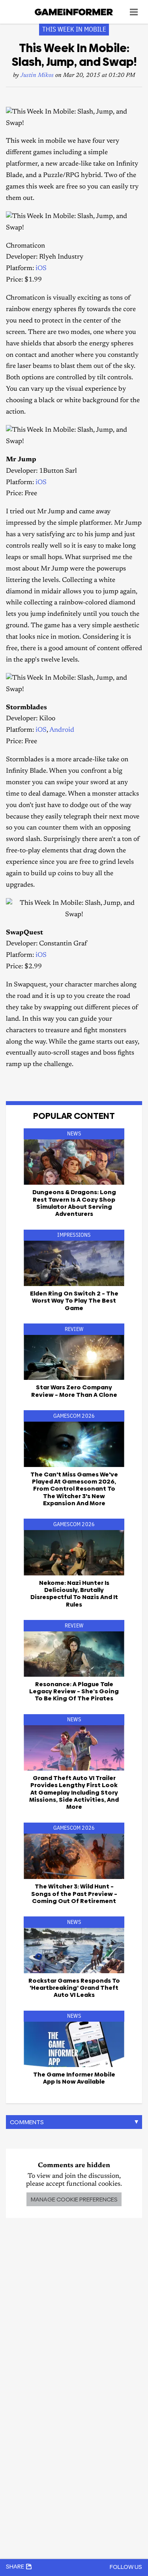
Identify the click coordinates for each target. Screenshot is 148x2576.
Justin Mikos (37, 75)
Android (62, 730)
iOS (41, 269)
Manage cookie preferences (74, 2199)
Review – (74, 1391)
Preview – (74, 1894)
